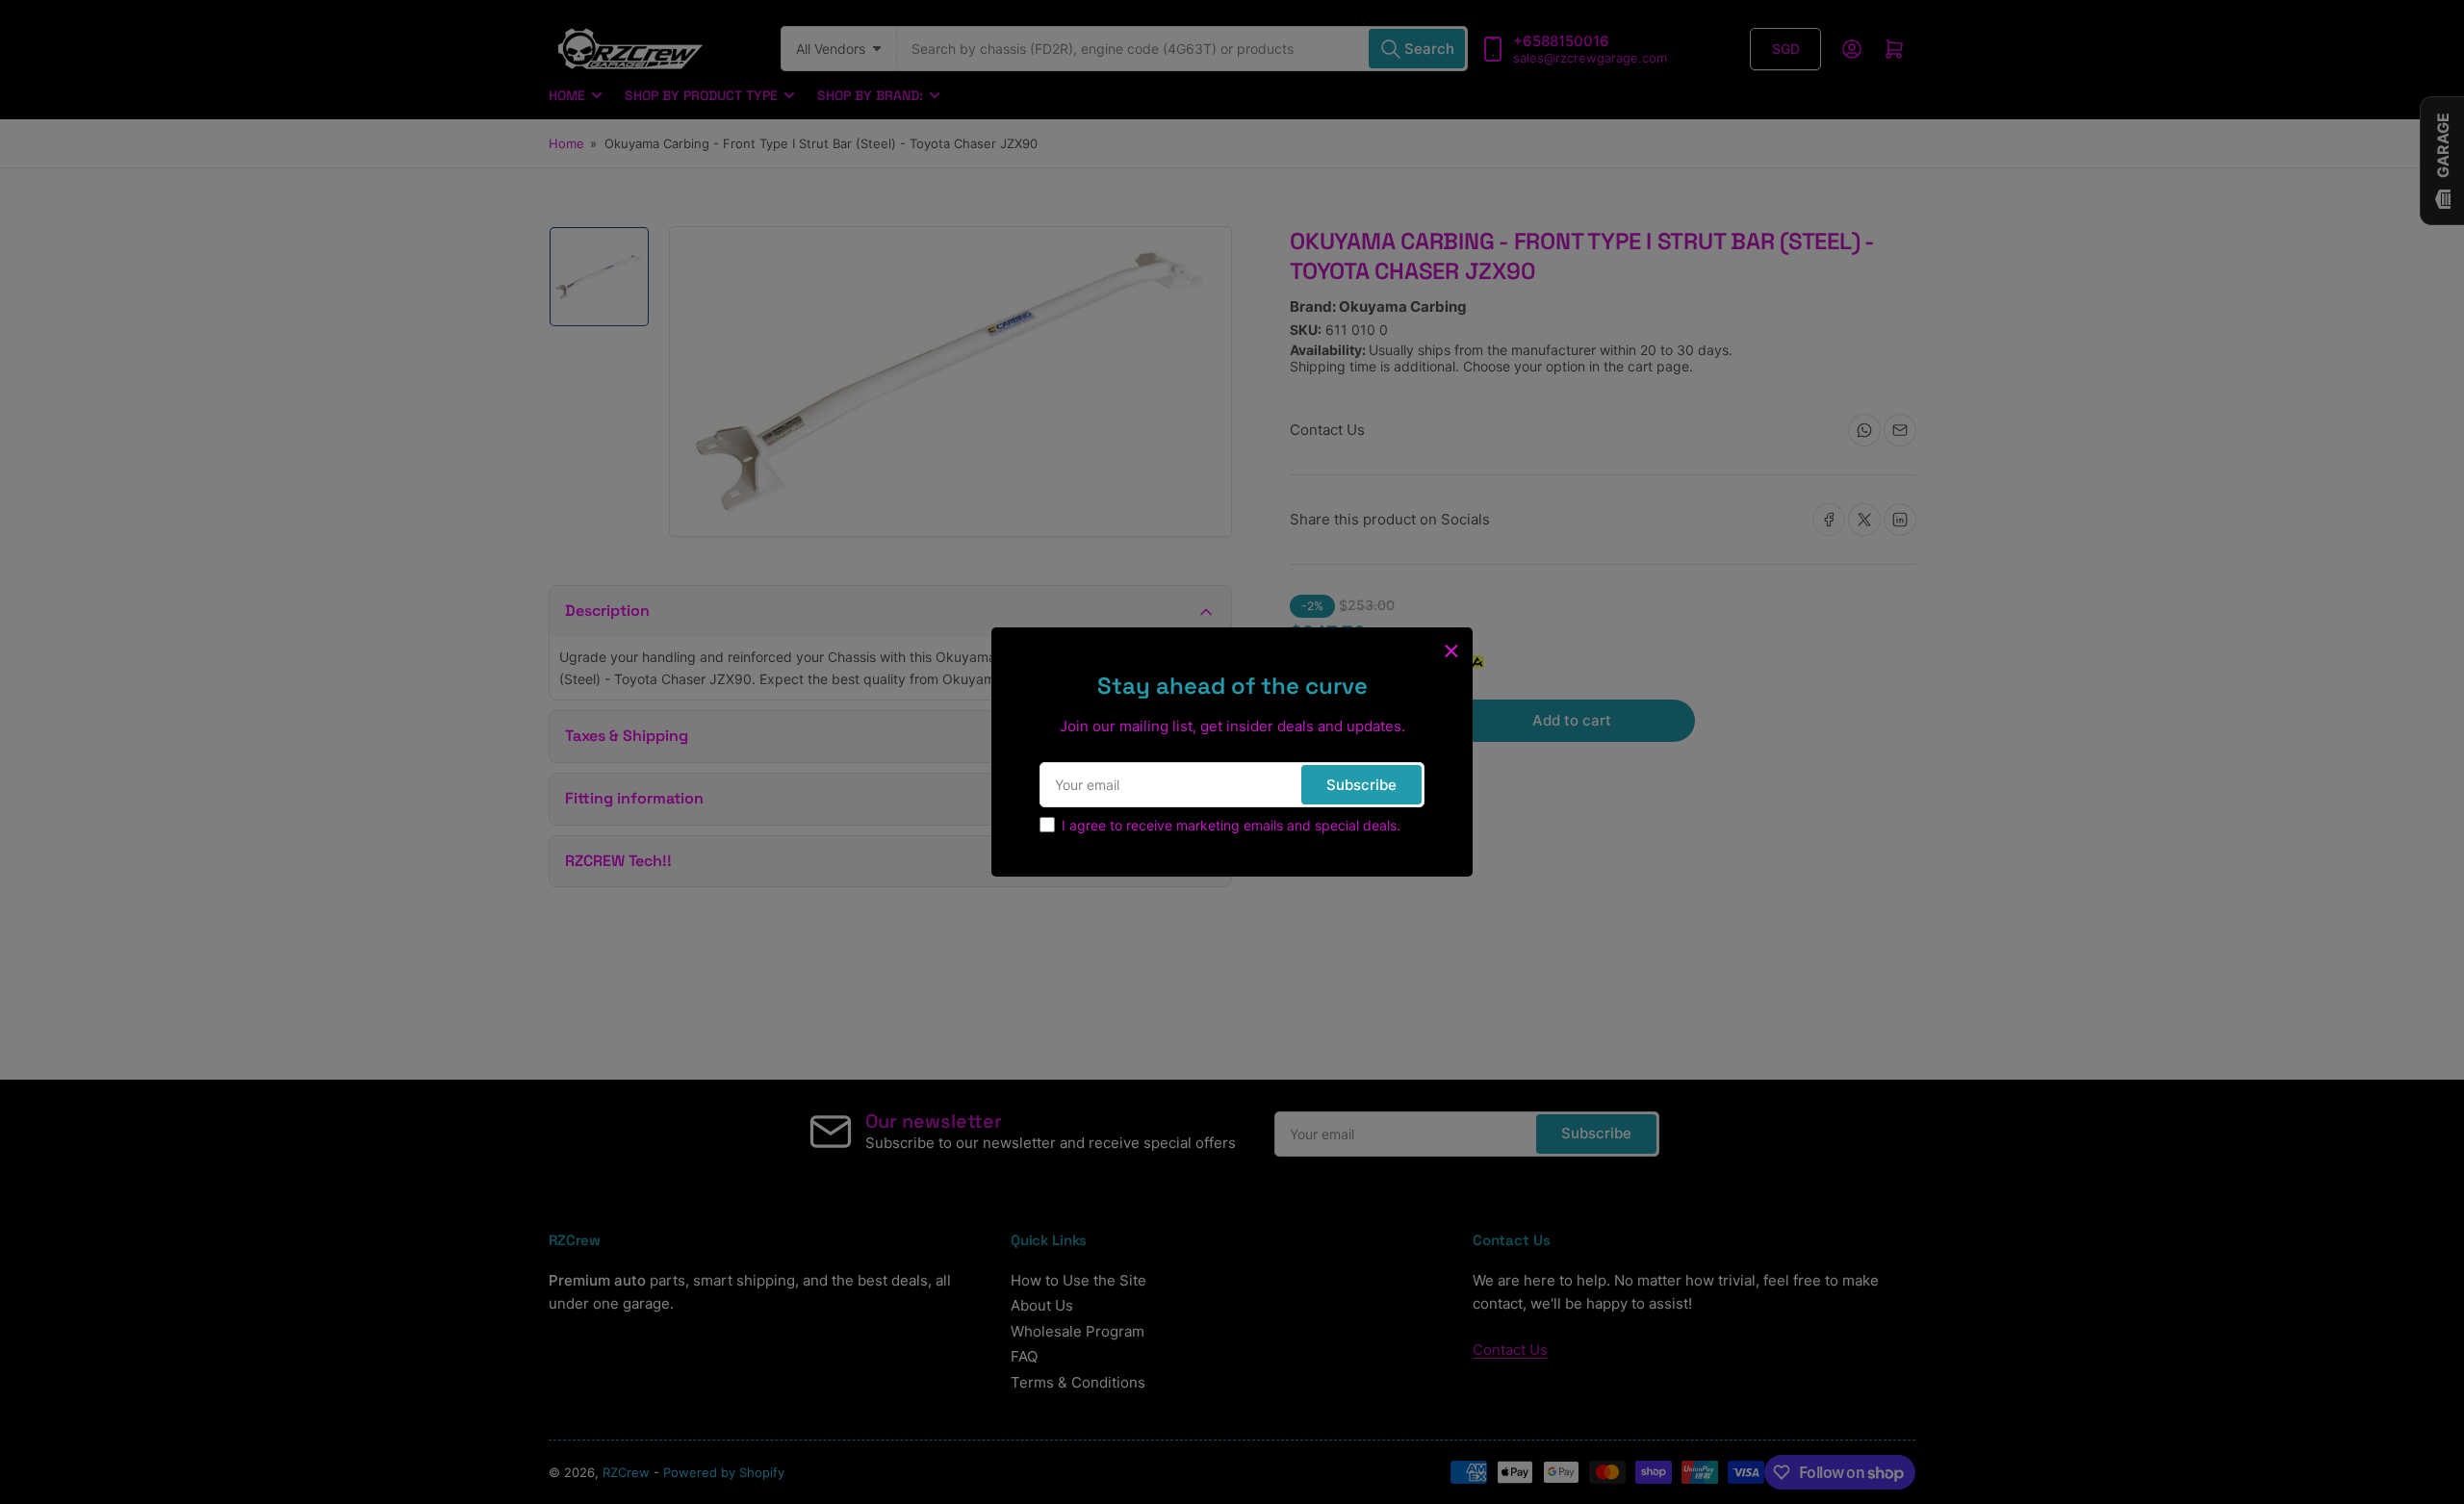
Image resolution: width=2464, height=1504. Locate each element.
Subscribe (1361, 785)
